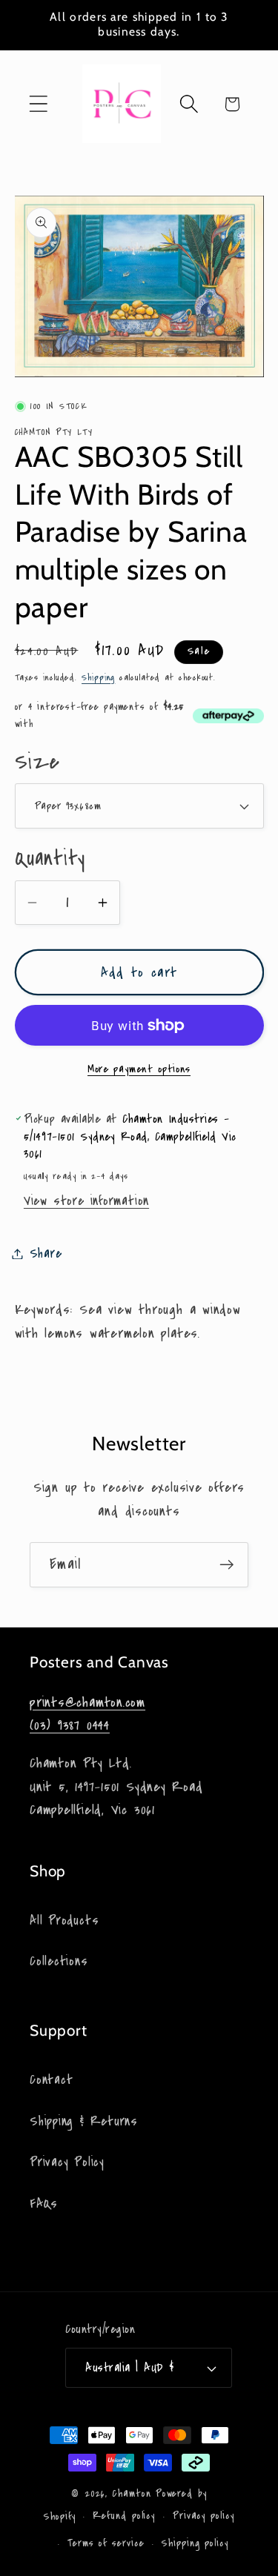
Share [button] (46, 1254)
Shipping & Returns (84, 2121)
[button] (38, 104)
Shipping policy (195, 2543)
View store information (86, 1201)
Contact (51, 2080)
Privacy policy (203, 2516)
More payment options (139, 1069)
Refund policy (124, 2516)
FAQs (44, 2204)
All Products (64, 1921)
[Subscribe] (226, 1565)
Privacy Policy (67, 2162)
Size (37, 762)
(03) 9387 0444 (70, 1725)
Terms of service (106, 2543)
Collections (59, 1961)
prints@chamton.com (87, 1702)
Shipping (98, 677)
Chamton (131, 2494)
